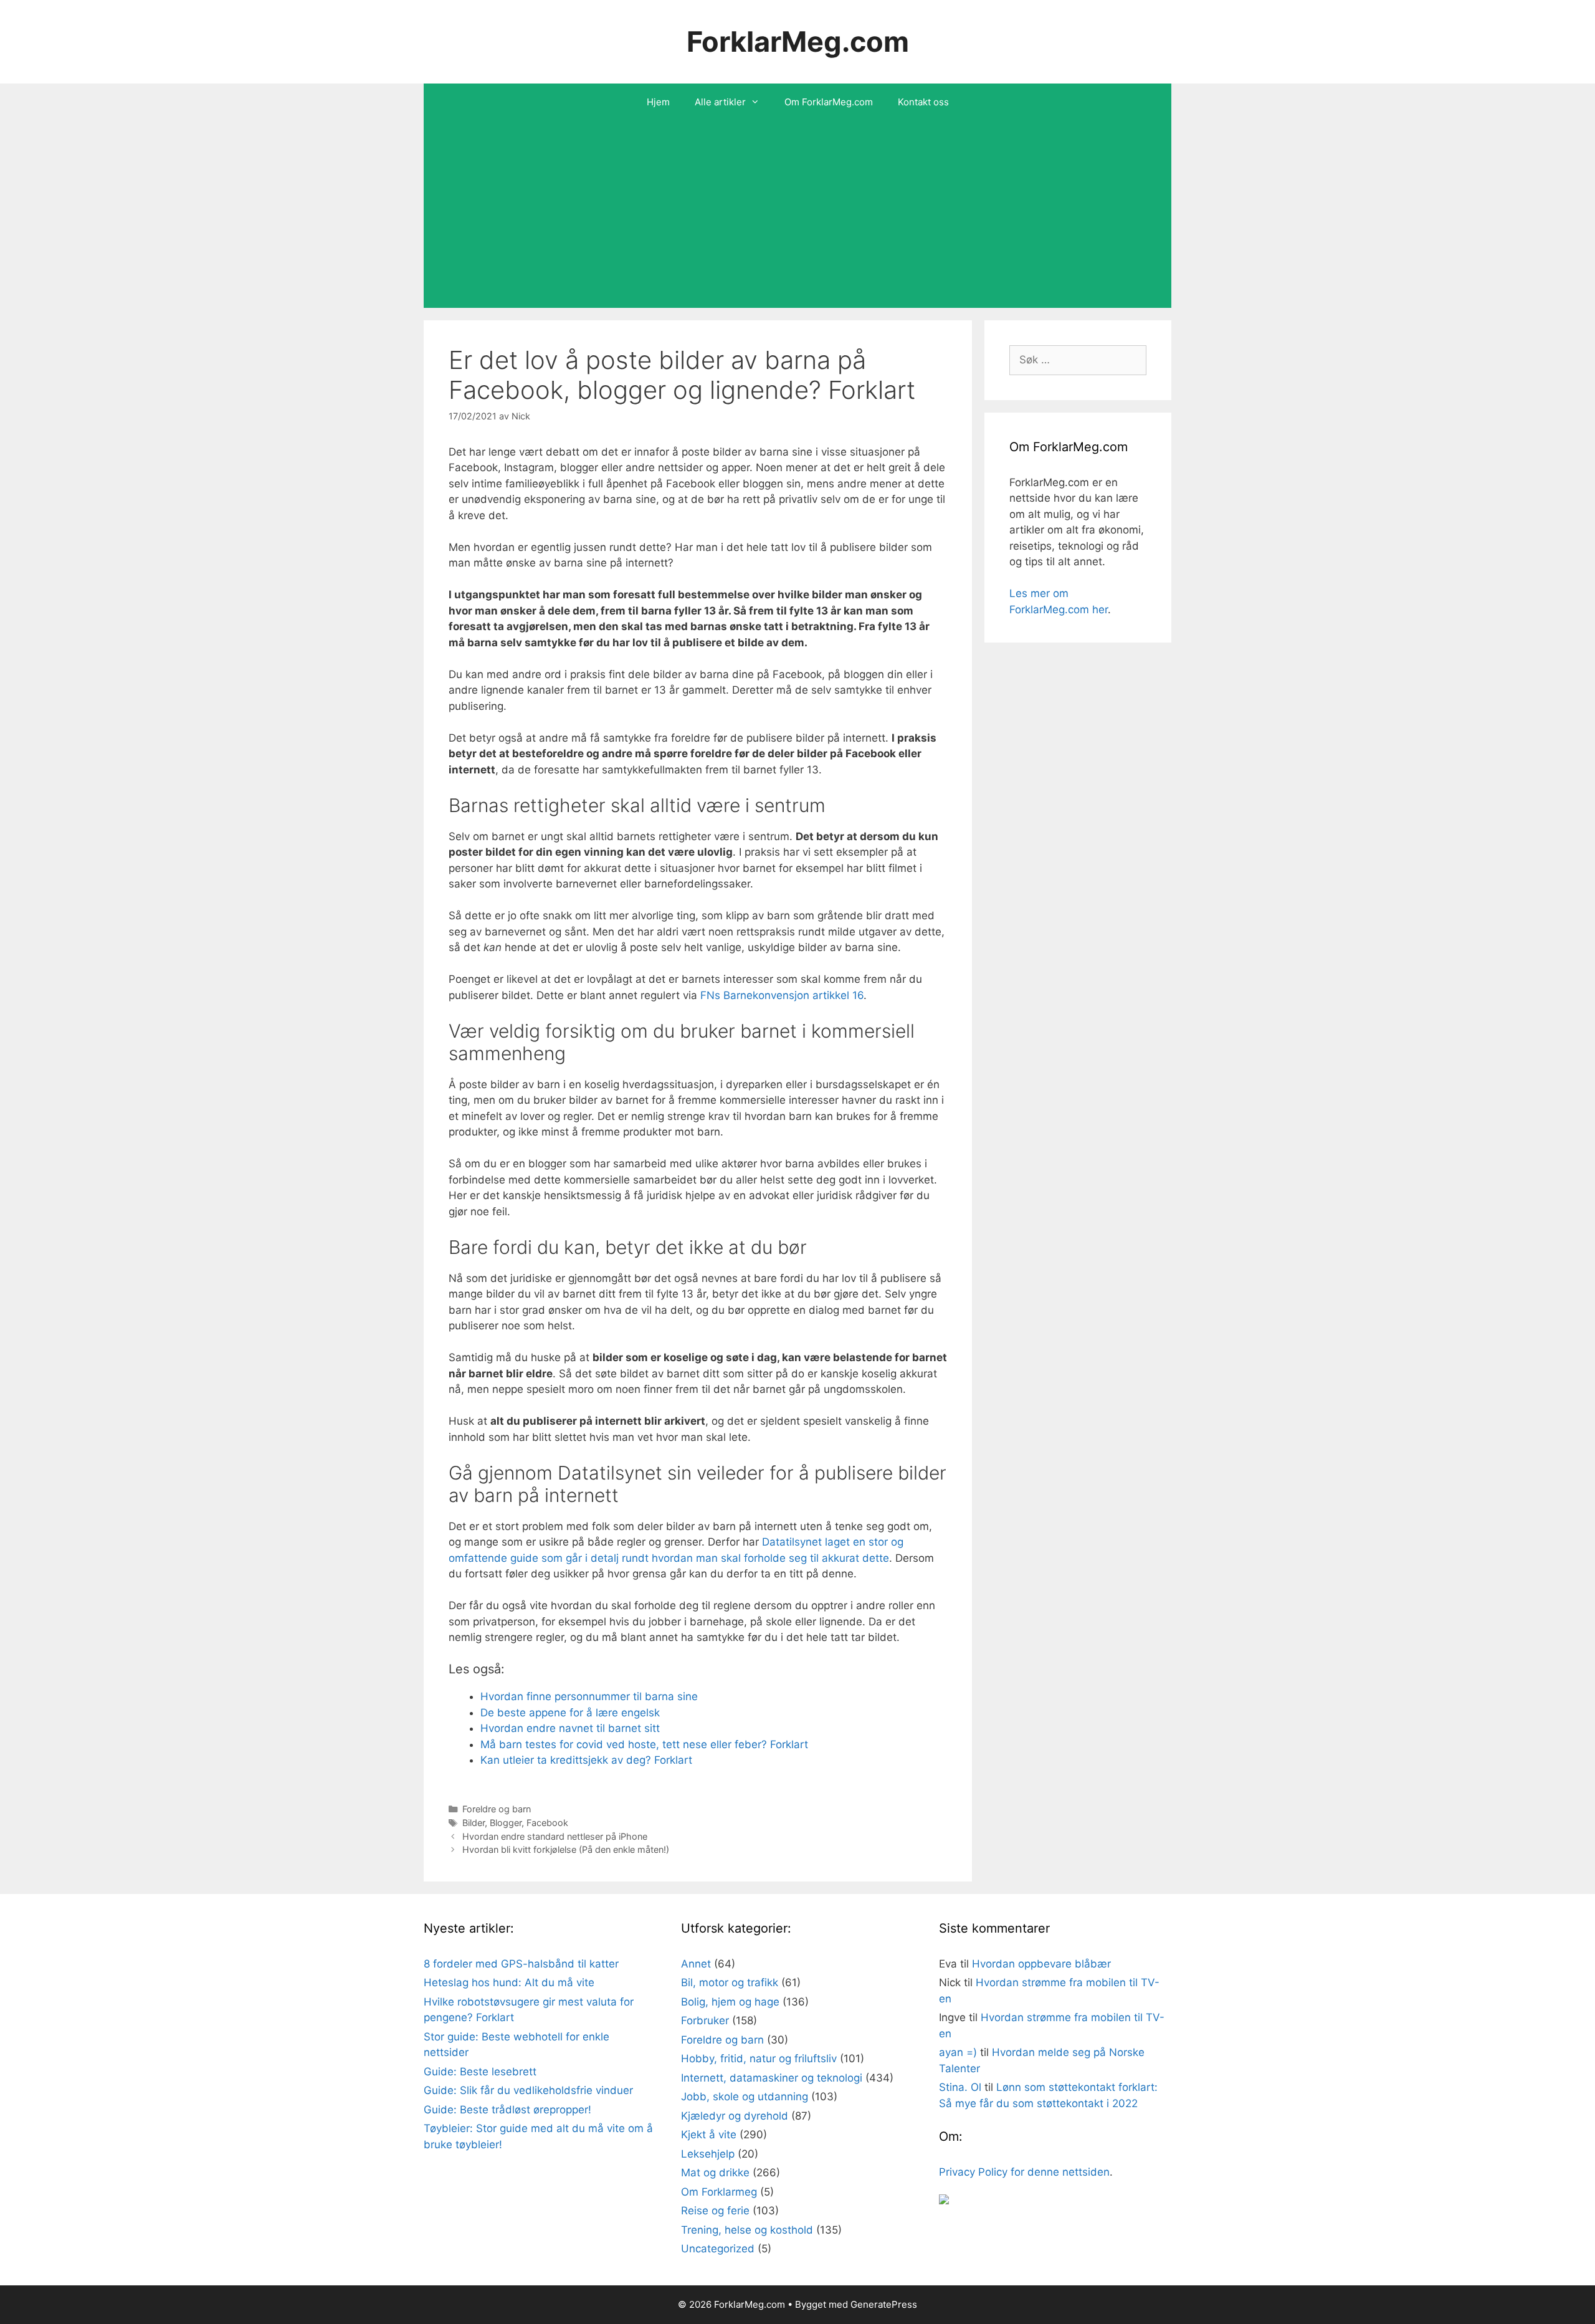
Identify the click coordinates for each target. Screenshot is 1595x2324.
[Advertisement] (797, 214)
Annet (696, 1964)
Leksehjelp (708, 2154)
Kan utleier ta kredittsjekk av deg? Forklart (586, 1760)
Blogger (506, 1823)
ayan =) (958, 2052)
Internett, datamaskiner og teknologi (772, 2078)
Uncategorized (718, 2249)
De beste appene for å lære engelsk (570, 1713)
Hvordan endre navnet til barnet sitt (570, 1728)
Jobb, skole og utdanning (745, 2097)
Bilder (474, 1823)
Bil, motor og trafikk (730, 1982)
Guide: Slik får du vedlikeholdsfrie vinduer (528, 2090)
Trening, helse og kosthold (747, 2230)
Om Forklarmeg (719, 2192)
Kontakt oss (923, 102)
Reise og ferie (715, 2211)
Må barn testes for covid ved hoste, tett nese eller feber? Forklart (644, 1744)
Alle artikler (720, 102)
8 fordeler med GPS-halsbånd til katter (521, 1964)
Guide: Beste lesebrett (480, 2072)
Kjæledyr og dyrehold (735, 2116)
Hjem (658, 102)
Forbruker (705, 2020)
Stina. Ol (960, 2087)
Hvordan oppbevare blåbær (1041, 1964)
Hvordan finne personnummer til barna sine (589, 1696)
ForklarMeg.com (798, 41)
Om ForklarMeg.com (829, 102)
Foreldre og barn (497, 1809)
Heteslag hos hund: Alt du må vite (509, 1982)
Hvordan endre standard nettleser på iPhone (555, 1836)
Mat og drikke (715, 2173)
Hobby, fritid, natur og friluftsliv (759, 2059)
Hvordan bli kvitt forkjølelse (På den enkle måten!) (566, 1849)
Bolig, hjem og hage (730, 2002)
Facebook (547, 1823)
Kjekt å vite (709, 2135)
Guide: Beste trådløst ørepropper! (507, 2110)
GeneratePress (884, 2304)
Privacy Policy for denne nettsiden (1024, 2172)
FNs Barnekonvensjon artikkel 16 (782, 995)
